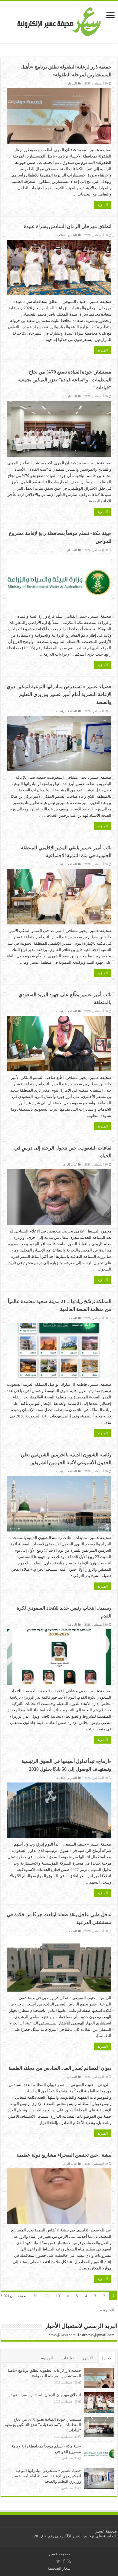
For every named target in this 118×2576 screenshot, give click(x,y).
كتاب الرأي (70, 1164)
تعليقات (68, 2358)
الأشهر (88, 2358)
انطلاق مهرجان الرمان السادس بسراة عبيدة (68, 226)
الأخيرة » (107, 2310)
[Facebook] (64, 2561)
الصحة (73, 1318)
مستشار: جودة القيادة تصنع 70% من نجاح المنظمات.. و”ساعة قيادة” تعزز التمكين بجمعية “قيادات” (64, 380)
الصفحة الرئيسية (66, 711)
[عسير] (59, 21)
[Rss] (69, 2561)
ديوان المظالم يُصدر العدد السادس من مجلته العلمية (60, 2068)
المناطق (72, 83)
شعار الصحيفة (59, 2568)
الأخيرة (107, 2358)
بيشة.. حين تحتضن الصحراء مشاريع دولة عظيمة (64, 2155)
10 (58, 2296)
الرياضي (72, 1625)
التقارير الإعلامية (67, 235)
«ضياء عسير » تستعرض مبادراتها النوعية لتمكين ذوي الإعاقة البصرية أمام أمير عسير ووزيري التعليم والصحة (59, 694)
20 (47, 2296)
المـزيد (103, 205)
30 (35, 2296)
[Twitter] (58, 2561)
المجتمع (72, 2077)
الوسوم (47, 2358)
